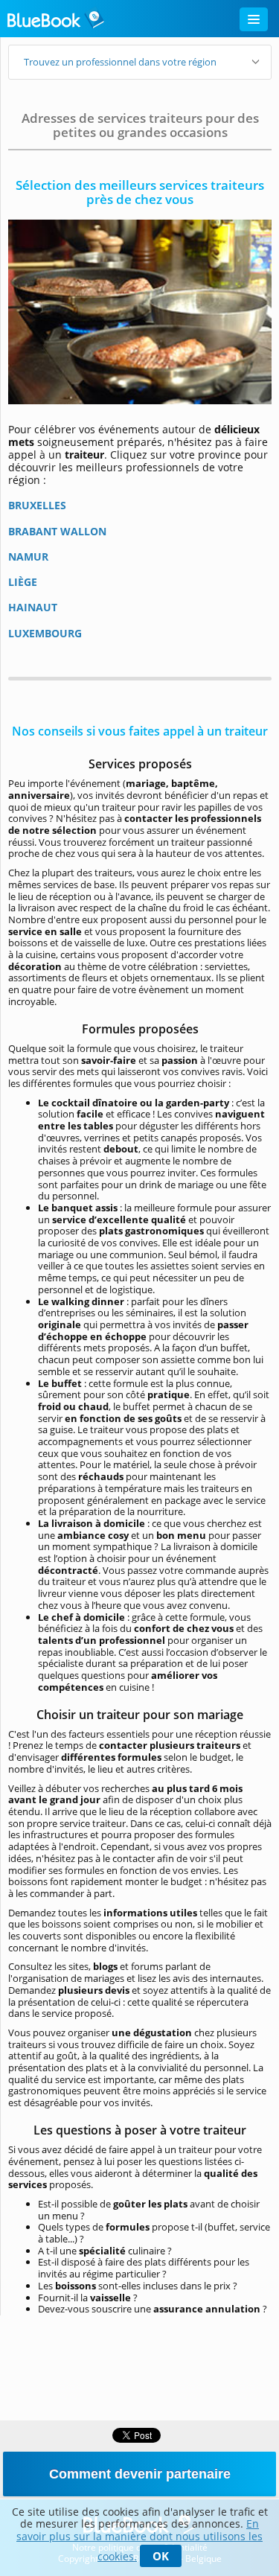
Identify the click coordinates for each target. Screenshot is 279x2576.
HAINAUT (33, 607)
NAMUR (28, 557)
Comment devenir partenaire (140, 2474)
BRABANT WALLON (57, 531)
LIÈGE (23, 582)
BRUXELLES (37, 505)
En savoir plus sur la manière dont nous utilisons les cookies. (139, 2540)
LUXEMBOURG (45, 633)
